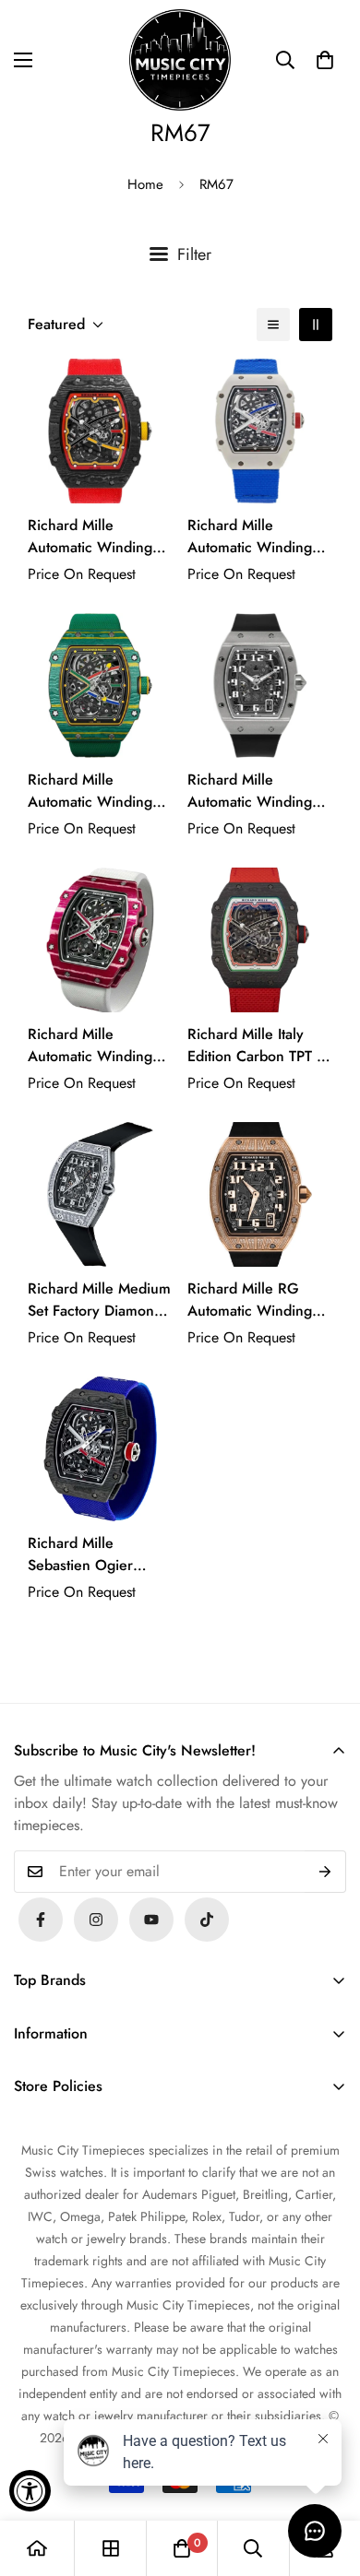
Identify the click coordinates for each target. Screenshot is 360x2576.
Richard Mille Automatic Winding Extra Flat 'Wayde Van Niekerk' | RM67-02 (98, 791)
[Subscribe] (325, 1872)
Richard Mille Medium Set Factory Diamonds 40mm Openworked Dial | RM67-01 (99, 1300)
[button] (325, 60)
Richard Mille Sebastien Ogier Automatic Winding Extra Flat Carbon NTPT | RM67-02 (90, 1554)
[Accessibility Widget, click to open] (30, 2491)
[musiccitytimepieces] (41, 1920)
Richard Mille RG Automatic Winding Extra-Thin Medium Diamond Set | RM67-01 (257, 1300)
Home (145, 184)
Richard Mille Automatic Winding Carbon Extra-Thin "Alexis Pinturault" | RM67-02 (251, 537)
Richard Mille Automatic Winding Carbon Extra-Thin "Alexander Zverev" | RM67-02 (96, 537)
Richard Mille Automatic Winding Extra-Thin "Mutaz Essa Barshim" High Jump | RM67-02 (92, 1046)
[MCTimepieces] (151, 1920)
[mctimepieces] (180, 60)
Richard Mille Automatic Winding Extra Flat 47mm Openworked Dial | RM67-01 (250, 791)
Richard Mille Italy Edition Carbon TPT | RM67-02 (254, 1046)
